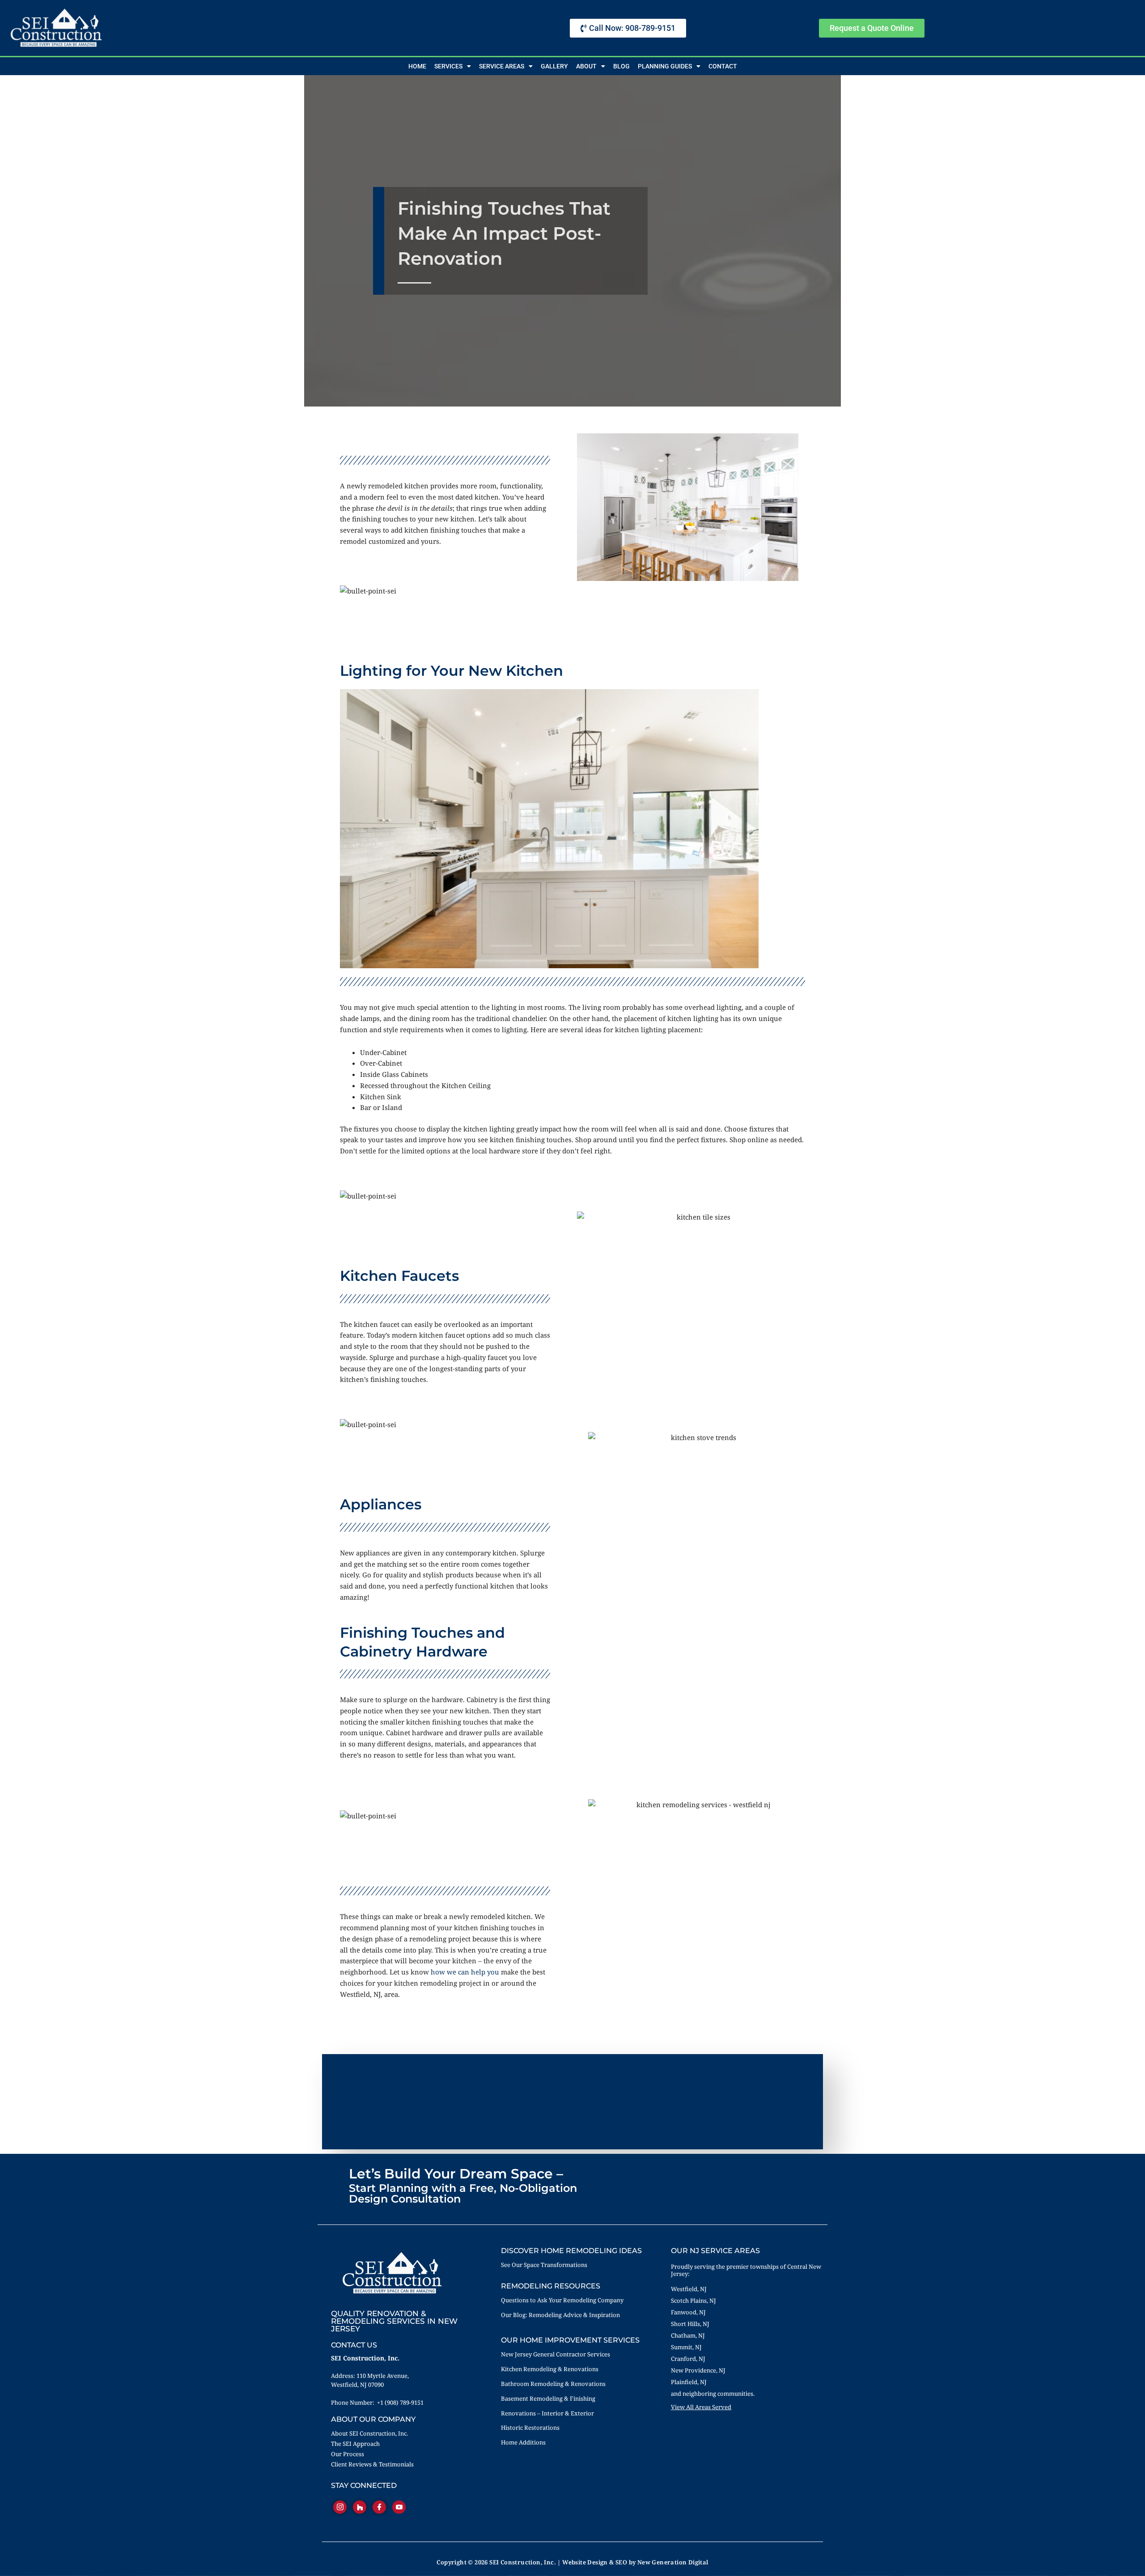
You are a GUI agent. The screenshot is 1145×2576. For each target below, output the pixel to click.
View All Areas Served (701, 2407)
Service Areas (502, 66)
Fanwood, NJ (688, 2312)
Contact (723, 66)
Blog (621, 66)
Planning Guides (665, 66)
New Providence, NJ (698, 2370)
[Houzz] (360, 2507)
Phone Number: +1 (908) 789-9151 (377, 2402)
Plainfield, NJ (689, 2382)
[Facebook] (379, 2507)
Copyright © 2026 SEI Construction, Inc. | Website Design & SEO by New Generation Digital (572, 2562)
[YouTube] (399, 2507)
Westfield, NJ (689, 2289)
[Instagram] (340, 2507)
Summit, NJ (686, 2347)
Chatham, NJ (688, 2335)
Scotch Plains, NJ (693, 2301)
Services (448, 66)
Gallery (554, 66)
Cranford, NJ (688, 2359)
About (586, 66)
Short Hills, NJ (690, 2324)
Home (417, 66)
